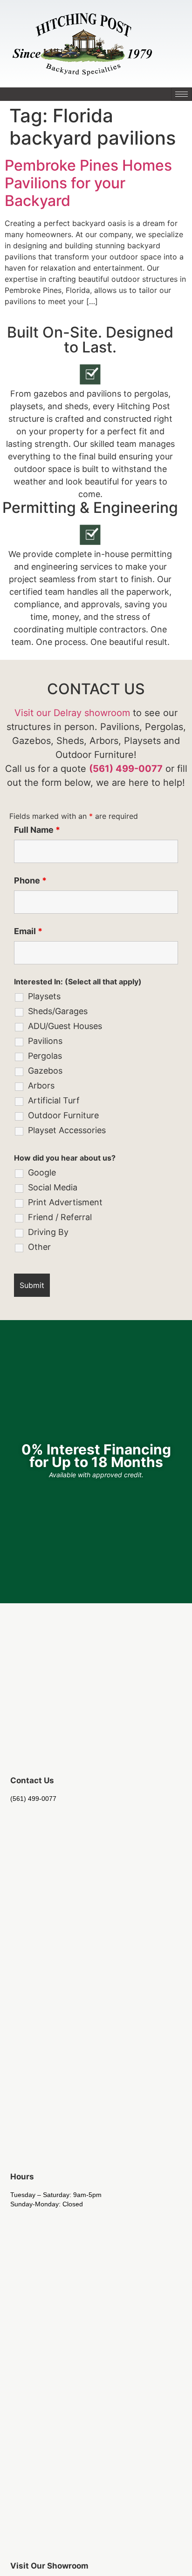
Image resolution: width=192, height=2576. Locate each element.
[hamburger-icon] (182, 94)
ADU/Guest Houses (65, 1026)
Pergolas (45, 1056)
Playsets (44, 996)
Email (28, 931)
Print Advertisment (65, 1202)
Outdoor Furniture (63, 1115)
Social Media (53, 1188)
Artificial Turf (54, 1101)
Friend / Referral (60, 1217)
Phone (30, 881)
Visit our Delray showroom (72, 713)
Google (42, 1173)
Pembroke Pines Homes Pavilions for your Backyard (88, 183)
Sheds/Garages (58, 1011)
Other (39, 1247)
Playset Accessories (67, 1130)
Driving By (48, 1232)
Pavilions (45, 1041)
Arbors (41, 1086)
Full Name (37, 830)
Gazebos (45, 1071)
